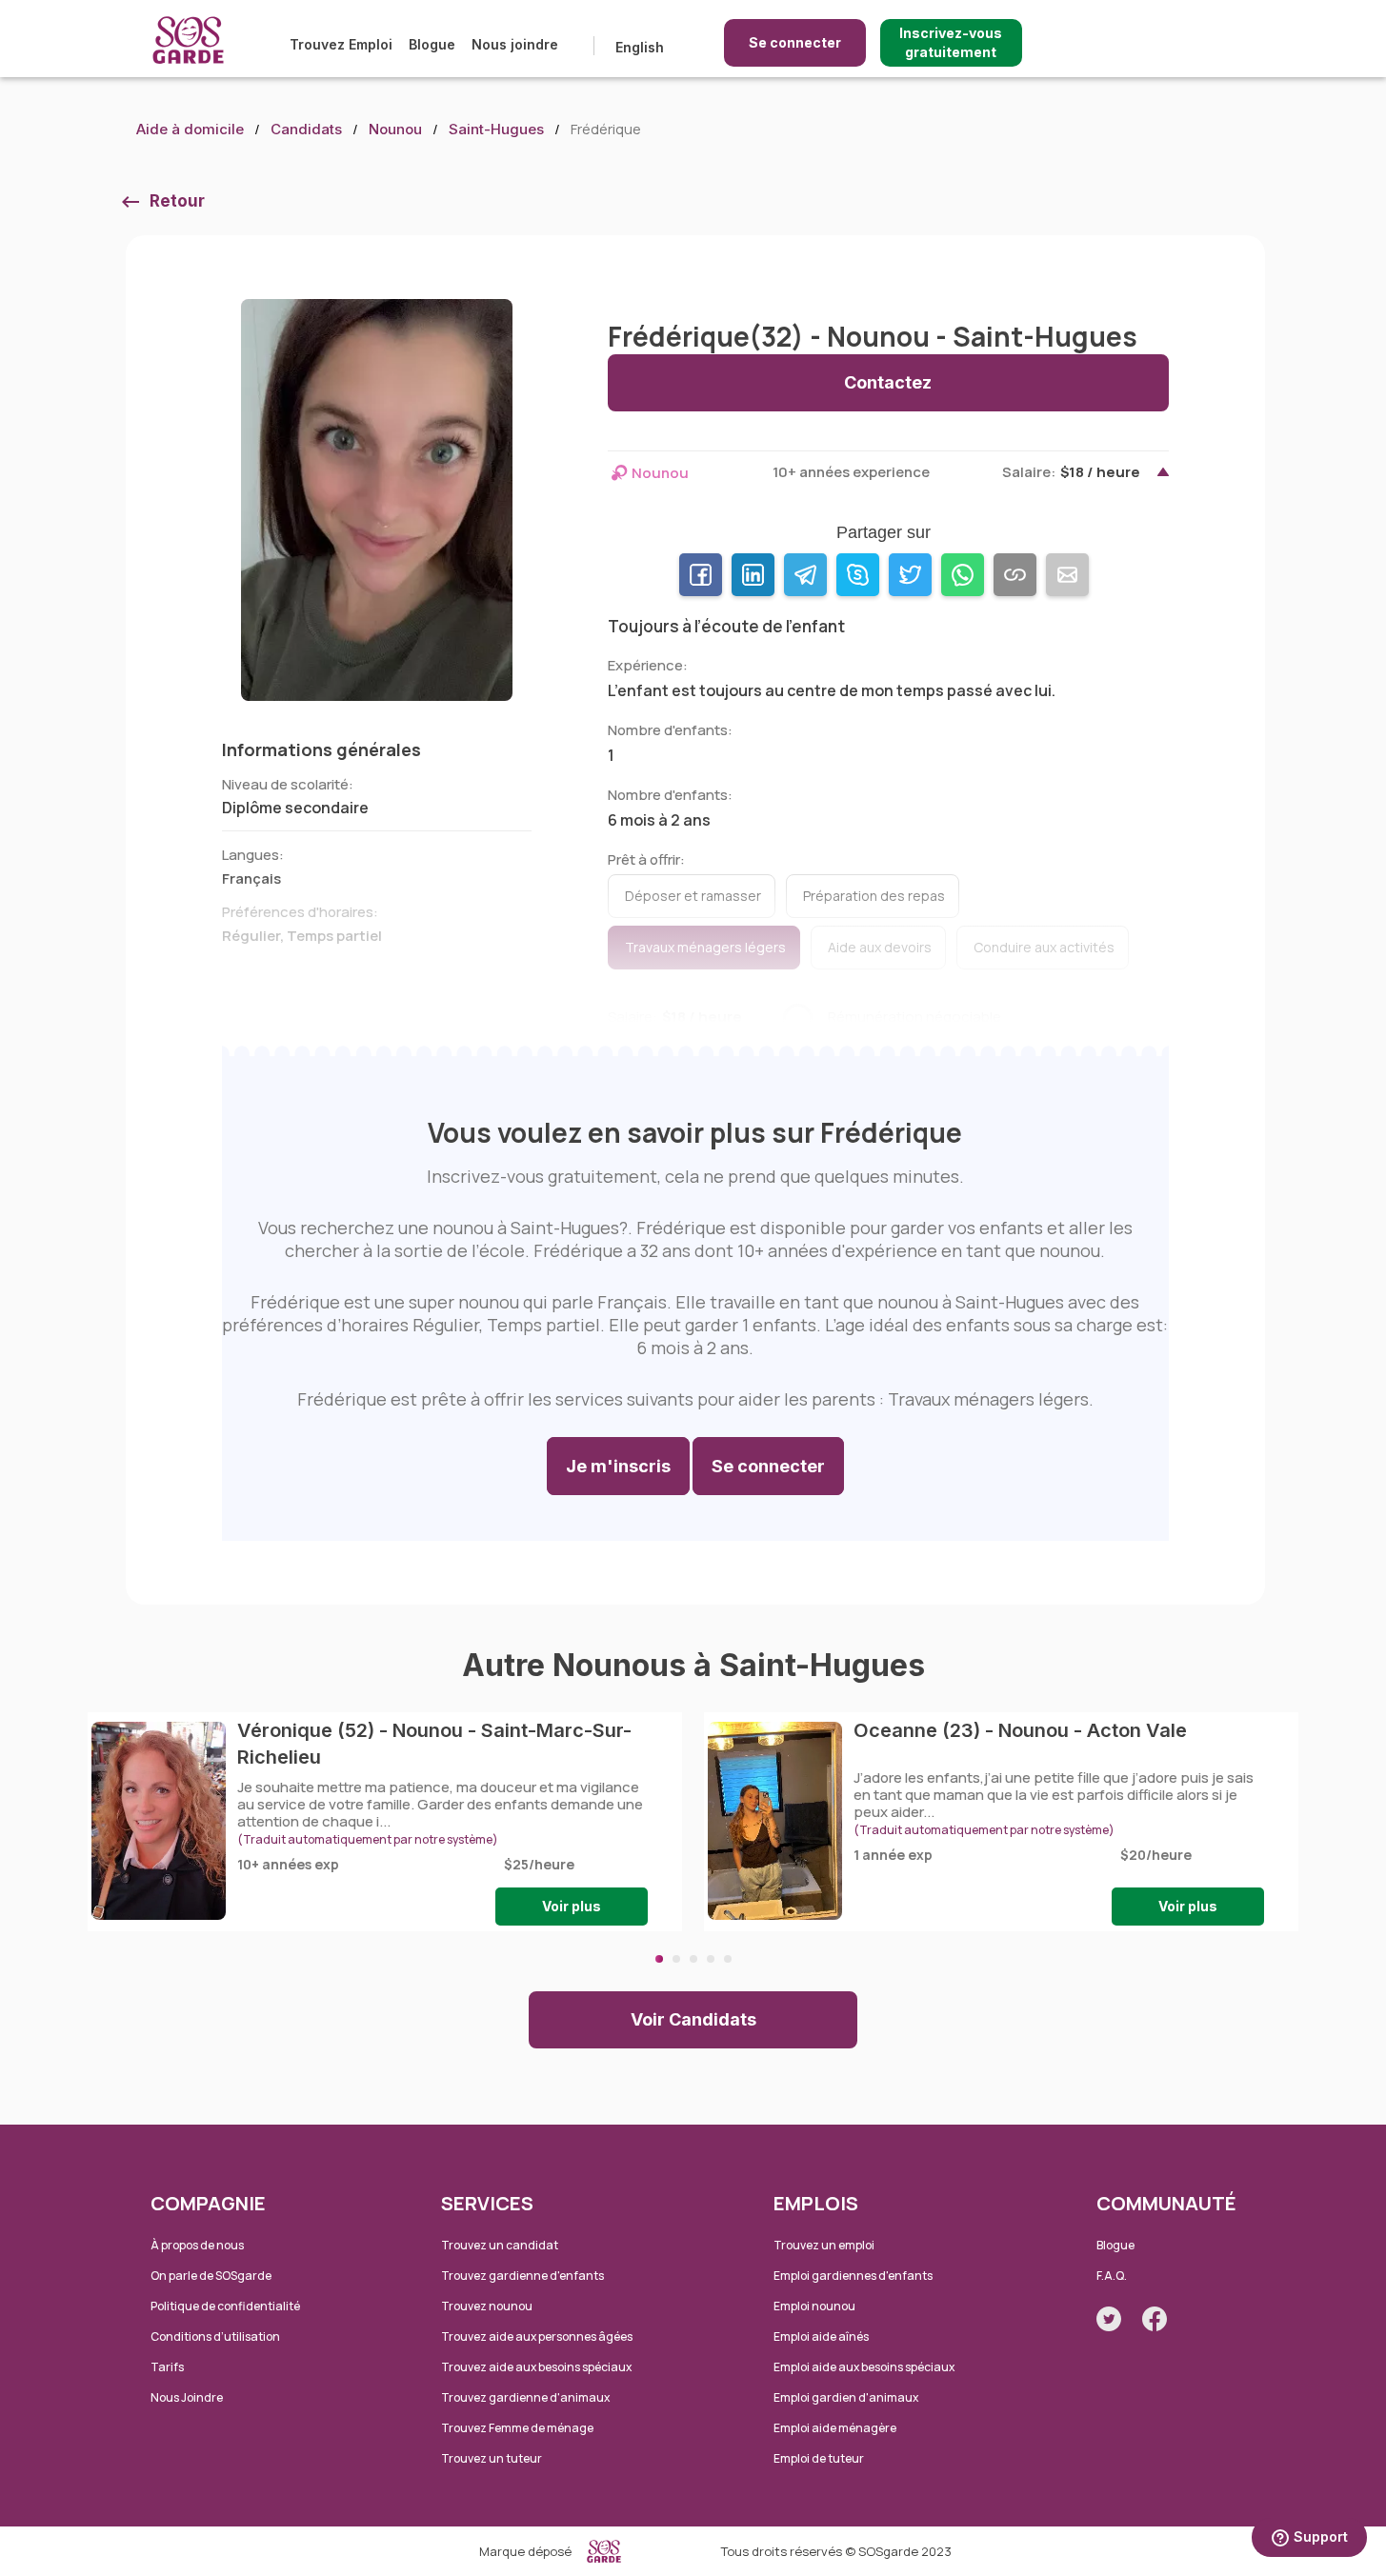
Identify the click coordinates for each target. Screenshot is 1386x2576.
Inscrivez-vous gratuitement (951, 42)
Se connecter (795, 42)
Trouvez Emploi (341, 44)
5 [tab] (728, 1959)
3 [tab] (693, 1959)
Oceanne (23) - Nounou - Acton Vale (1020, 1730)
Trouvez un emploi (824, 2245)
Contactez (888, 382)
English (640, 47)
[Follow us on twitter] (1109, 2319)
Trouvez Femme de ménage (517, 2428)
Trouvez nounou (487, 2306)
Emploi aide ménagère (835, 2428)
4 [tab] (711, 1959)
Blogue (432, 44)
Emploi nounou (814, 2306)
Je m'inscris (618, 1466)
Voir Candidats (693, 2019)
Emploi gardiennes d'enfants (853, 2276)
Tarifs (167, 2367)
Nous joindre (515, 44)
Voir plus (572, 1906)
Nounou (395, 129)
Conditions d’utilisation (215, 2336)
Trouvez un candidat (500, 2245)
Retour (177, 201)
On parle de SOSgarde (211, 2276)
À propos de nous (197, 2245)
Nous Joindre (187, 2397)
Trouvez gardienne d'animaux (525, 2397)
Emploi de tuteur (819, 2458)
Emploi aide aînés (821, 2336)
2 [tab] (676, 1959)
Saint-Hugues (496, 129)
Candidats (306, 129)
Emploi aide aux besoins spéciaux (864, 2367)
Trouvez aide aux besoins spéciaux (536, 2367)
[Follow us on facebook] (1155, 2319)
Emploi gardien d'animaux (846, 2397)
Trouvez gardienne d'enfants (522, 2276)
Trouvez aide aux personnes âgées (537, 2336)
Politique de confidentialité (225, 2306)
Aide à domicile (190, 129)
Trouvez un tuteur (492, 2458)
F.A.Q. (1112, 2276)
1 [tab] (659, 1959)
